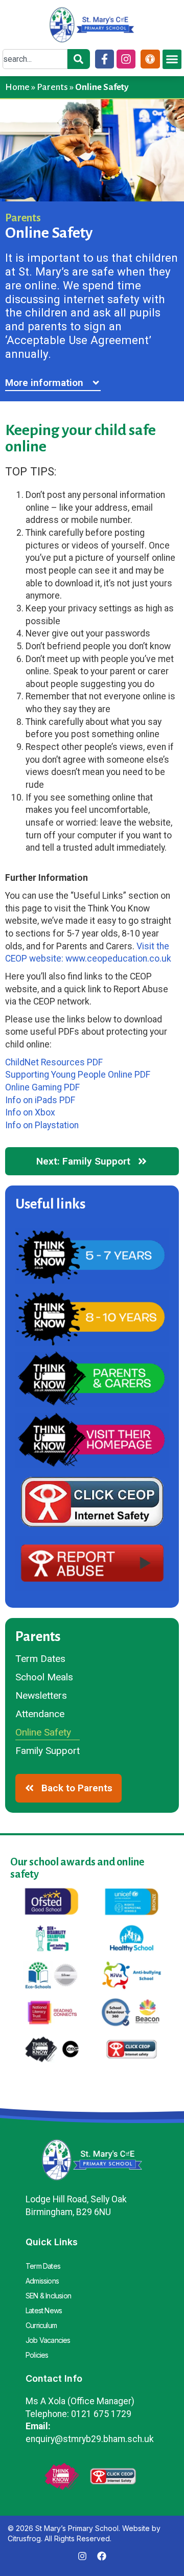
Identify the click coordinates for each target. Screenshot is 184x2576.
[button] (172, 59)
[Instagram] (126, 59)
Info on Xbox (30, 1112)
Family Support (48, 1751)
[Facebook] (102, 2556)
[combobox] (35, 59)
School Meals (44, 1677)
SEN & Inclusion (48, 2296)
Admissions (42, 2281)
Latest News (44, 2310)
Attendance (40, 1714)
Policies (37, 2355)
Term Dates (40, 1659)
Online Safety (43, 1732)
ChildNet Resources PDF (54, 1062)
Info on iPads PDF (40, 1100)
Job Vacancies (48, 2340)
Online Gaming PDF (42, 1087)
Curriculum (41, 2325)
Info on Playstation (42, 1125)
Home (17, 87)
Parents (52, 87)
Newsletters (41, 1695)
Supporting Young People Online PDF (78, 1075)
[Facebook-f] (105, 59)
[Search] (79, 59)
